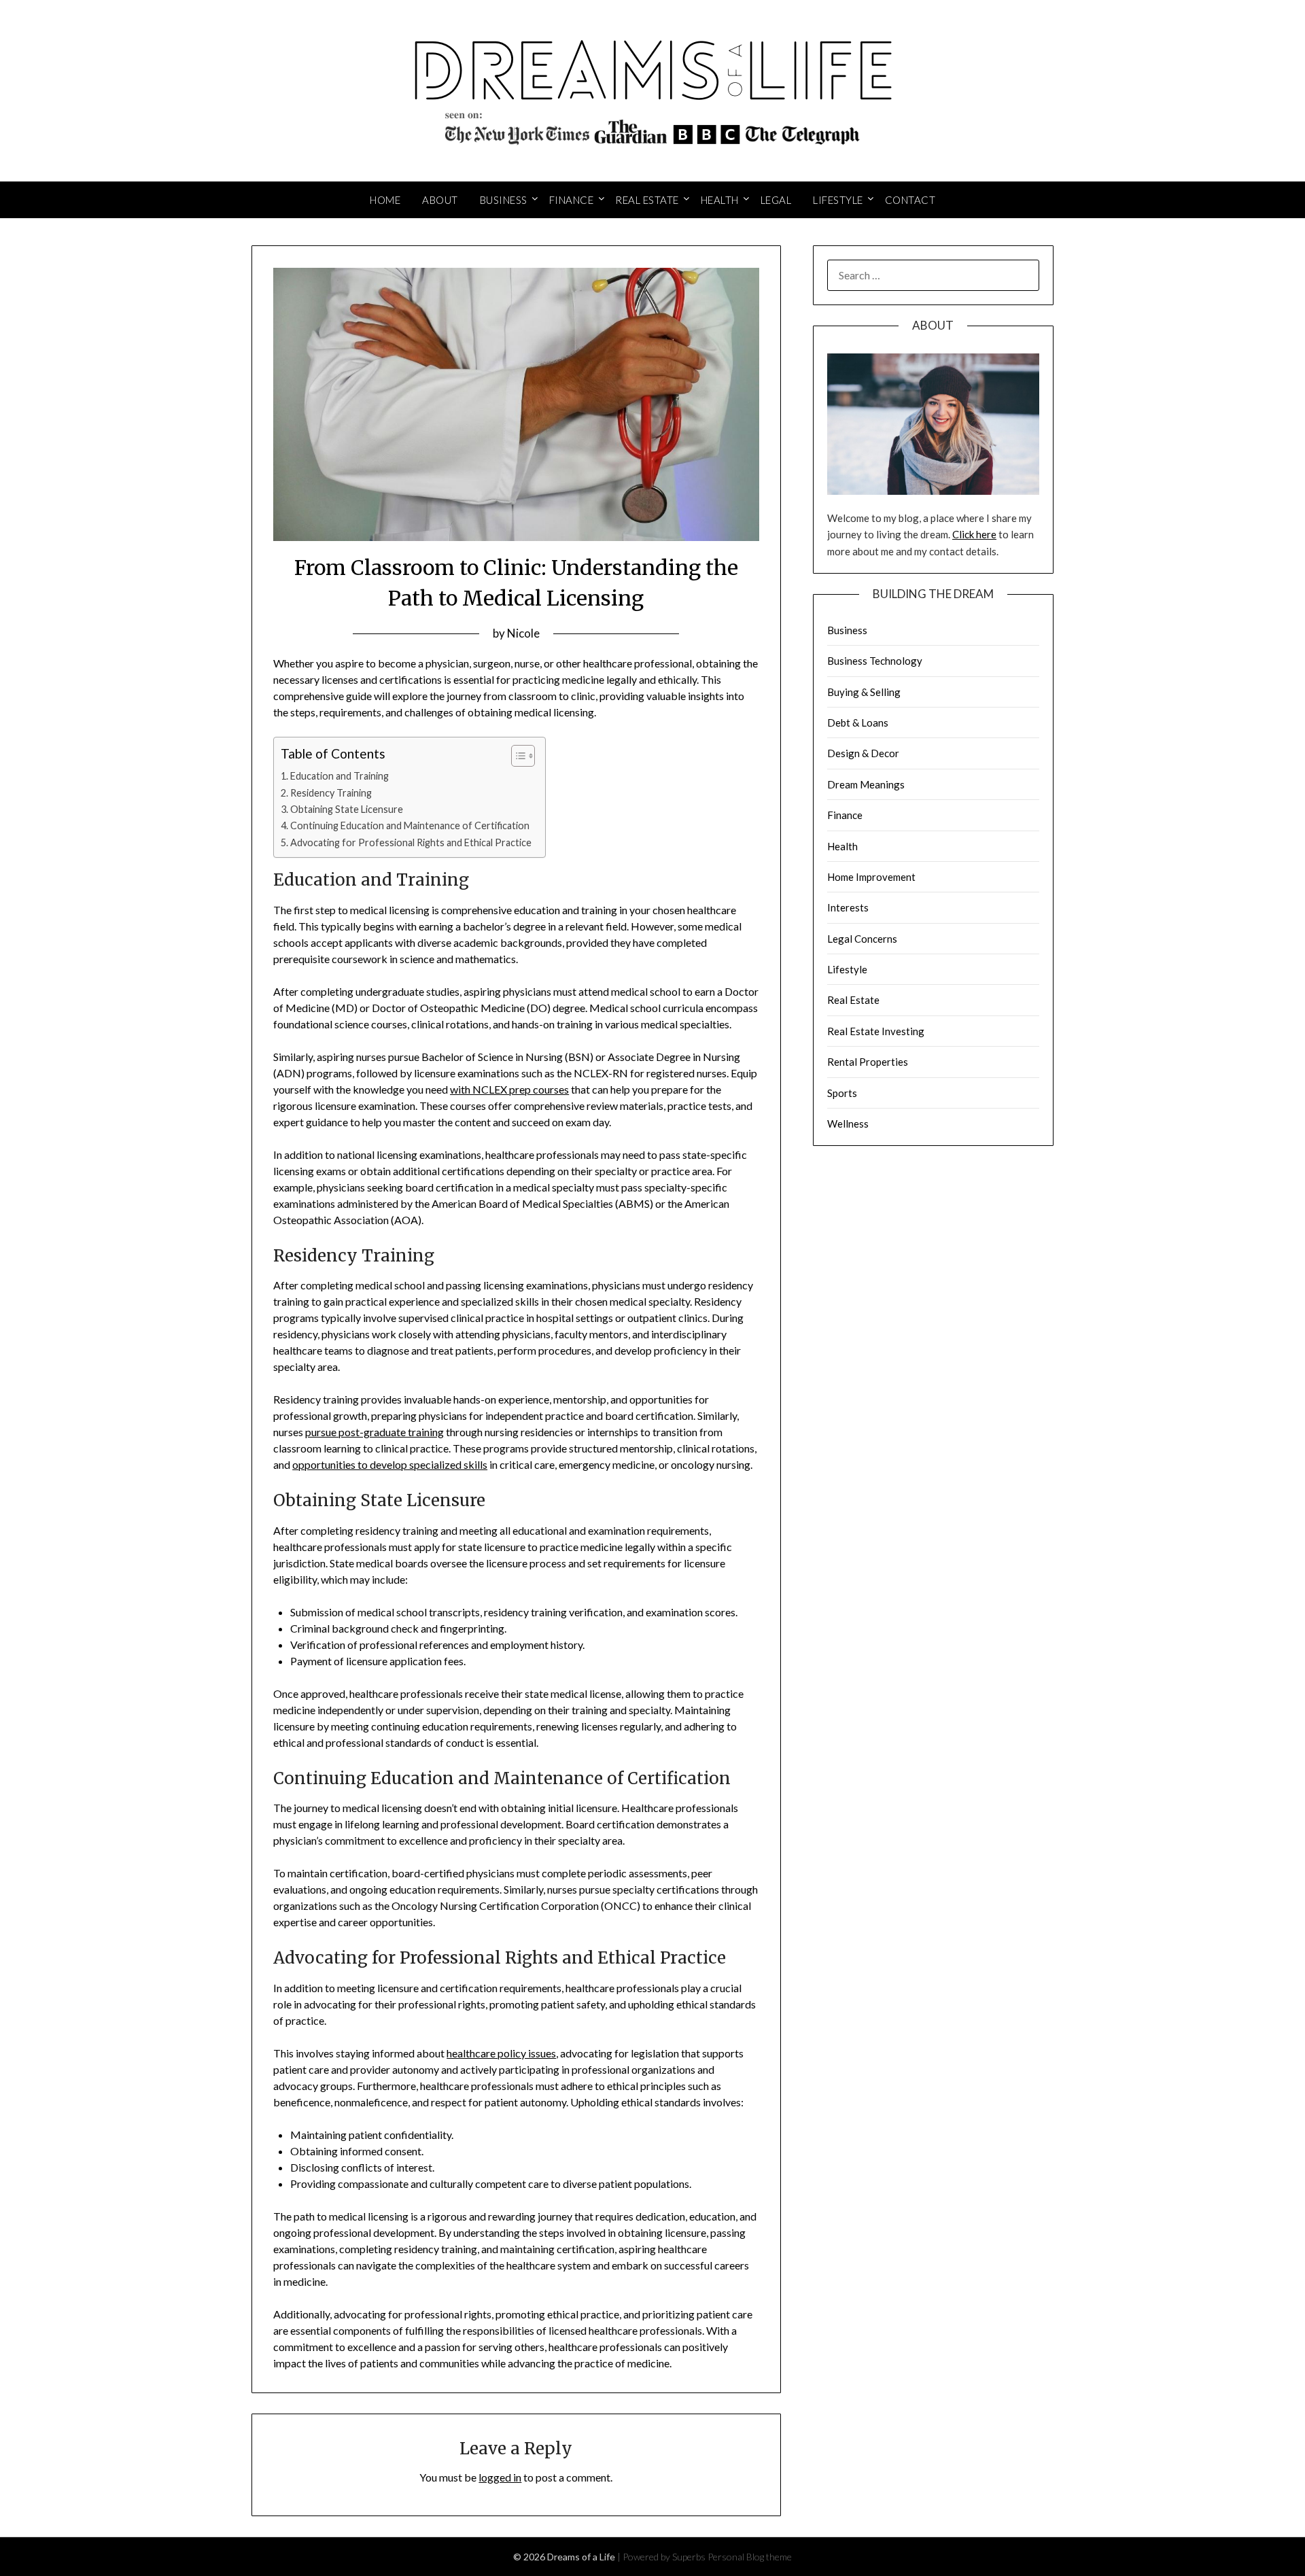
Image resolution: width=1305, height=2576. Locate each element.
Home (385, 200)
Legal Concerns (862, 939)
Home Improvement (871, 877)
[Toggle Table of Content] (516, 756)
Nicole (523, 633)
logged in (500, 2477)
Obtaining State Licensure (347, 809)
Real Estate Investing (876, 1031)
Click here (974, 534)
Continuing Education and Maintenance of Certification (410, 825)
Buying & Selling (864, 692)
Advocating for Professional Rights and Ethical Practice (411, 842)
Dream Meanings (866, 784)
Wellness (848, 1124)
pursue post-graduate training (375, 1432)
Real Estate (647, 200)
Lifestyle (838, 200)
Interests (848, 907)
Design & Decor (863, 753)
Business (504, 200)
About (440, 200)
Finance (572, 200)
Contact (910, 200)
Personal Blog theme (750, 2557)
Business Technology (875, 661)
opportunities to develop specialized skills (390, 1464)
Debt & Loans (858, 723)
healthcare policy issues (501, 2053)
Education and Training (340, 776)
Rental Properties (868, 1062)
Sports (842, 1093)
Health (720, 200)
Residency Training (331, 793)
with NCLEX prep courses (509, 1089)
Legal (776, 200)
